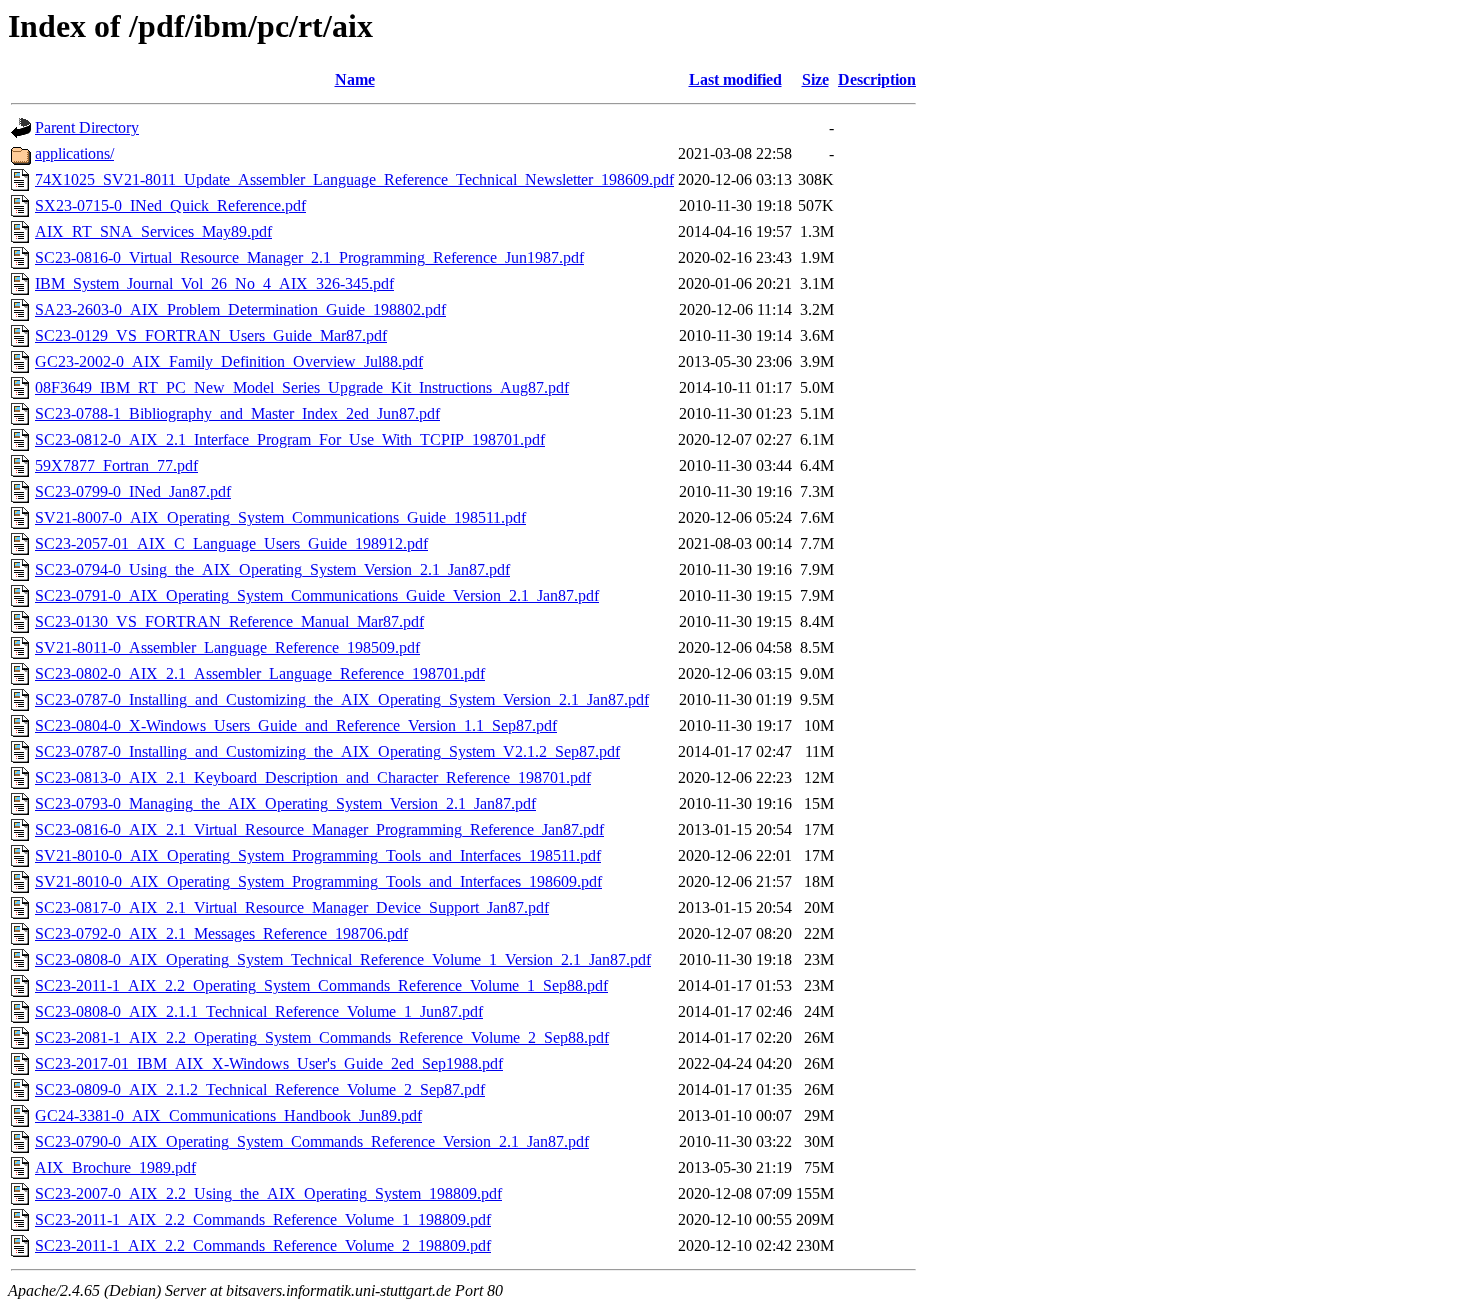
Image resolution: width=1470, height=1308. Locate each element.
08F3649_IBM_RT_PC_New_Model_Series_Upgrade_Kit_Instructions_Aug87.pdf (302, 387)
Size (815, 79)
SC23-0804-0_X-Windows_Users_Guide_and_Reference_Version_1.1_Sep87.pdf (296, 725)
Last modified (735, 79)
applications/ (74, 153)
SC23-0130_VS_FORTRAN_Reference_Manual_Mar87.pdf (229, 621)
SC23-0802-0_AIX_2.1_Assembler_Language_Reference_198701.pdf (260, 673)
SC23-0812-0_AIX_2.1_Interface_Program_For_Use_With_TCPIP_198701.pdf (290, 439)
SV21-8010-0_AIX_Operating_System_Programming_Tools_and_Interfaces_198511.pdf (318, 855)
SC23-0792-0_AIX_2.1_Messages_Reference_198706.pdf (221, 933)
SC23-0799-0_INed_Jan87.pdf (133, 491)
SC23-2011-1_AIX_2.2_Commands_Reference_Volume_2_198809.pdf (263, 1245)
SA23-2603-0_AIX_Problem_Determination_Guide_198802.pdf (240, 309)
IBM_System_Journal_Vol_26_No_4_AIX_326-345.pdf (214, 283)
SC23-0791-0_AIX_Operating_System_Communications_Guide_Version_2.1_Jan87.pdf (317, 595)
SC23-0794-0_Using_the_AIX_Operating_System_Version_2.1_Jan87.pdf (272, 569)
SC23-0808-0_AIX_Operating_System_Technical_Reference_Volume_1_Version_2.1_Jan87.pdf (343, 959)
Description (877, 79)
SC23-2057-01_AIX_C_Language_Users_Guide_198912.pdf (231, 543)
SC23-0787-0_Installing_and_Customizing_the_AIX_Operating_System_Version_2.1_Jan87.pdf (342, 699)
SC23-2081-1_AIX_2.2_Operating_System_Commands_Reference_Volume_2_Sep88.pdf (322, 1037)
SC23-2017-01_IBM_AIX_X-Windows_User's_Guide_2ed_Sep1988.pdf (269, 1063)
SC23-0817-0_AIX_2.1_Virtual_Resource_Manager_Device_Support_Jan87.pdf (292, 907)
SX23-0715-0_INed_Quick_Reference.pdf (170, 205)
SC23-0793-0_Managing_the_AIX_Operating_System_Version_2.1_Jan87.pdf (285, 803)
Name (355, 79)
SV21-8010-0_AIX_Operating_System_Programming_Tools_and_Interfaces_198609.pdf (318, 881)
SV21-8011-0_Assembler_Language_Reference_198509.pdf (227, 647)
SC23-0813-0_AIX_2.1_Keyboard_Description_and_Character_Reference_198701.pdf (313, 777)
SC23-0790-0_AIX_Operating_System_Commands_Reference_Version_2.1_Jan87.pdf (312, 1141)
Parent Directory (87, 127)
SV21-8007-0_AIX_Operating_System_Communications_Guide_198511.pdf (280, 517)
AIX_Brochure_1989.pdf (115, 1167)
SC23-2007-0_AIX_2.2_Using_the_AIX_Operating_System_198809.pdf (268, 1193)
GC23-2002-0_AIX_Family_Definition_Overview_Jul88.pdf (229, 361)
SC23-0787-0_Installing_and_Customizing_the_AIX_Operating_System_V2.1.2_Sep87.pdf (327, 751)
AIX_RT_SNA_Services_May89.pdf (153, 231)
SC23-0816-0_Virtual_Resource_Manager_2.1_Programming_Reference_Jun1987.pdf (309, 257)
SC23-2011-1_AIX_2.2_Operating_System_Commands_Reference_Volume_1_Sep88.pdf (321, 985)
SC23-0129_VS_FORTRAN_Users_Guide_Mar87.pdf (211, 335)
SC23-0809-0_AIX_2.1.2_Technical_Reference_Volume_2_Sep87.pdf (260, 1089)
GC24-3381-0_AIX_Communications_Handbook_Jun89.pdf (228, 1115)
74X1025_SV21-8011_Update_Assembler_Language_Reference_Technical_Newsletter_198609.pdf (354, 179)
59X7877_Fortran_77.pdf (116, 465)
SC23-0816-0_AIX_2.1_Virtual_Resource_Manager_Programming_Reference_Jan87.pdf (319, 829)
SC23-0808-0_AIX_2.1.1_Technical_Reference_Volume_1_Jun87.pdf (259, 1011)
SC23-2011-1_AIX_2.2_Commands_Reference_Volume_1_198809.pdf (263, 1219)
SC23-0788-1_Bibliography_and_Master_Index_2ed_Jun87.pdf (237, 413)
